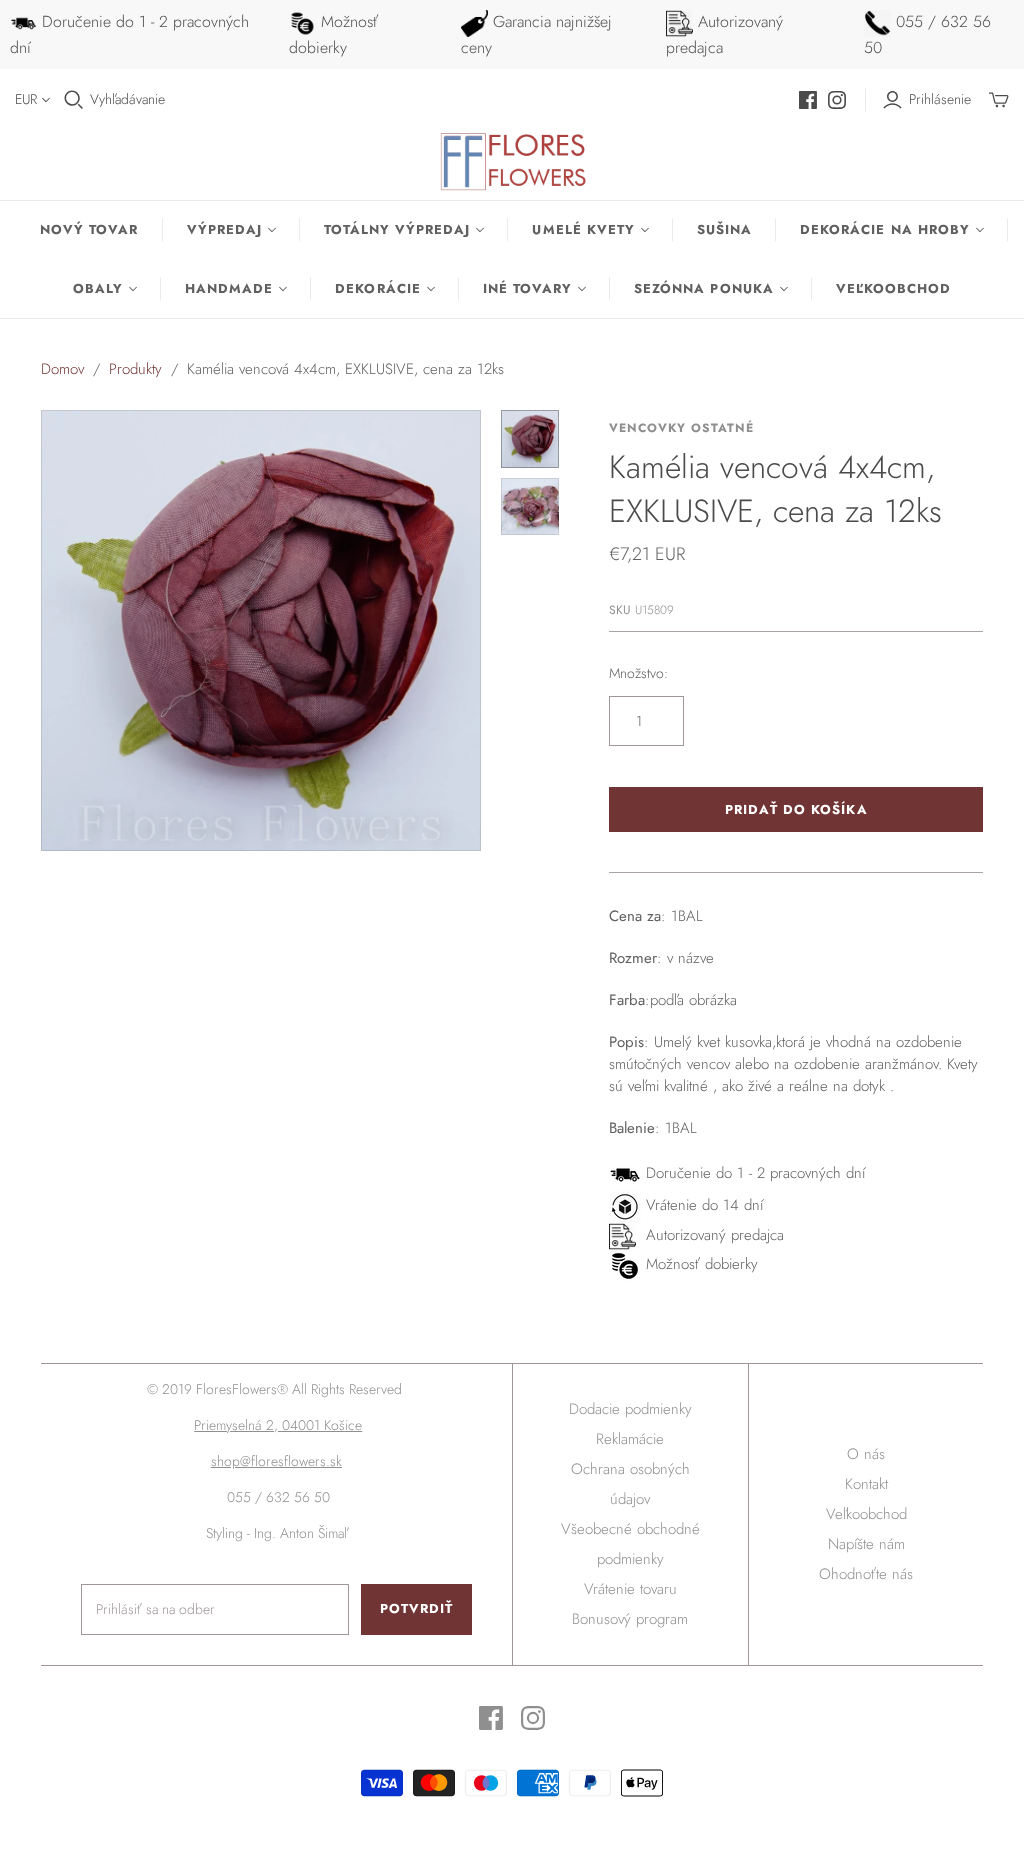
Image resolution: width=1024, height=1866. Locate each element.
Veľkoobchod (893, 288)
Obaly (98, 288)
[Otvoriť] (74, 100)
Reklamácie (630, 1439)
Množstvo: (638, 673)
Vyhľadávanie (127, 99)
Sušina (724, 229)
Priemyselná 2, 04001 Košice (278, 1425)
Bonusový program (630, 1619)
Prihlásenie (940, 99)
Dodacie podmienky (630, 1409)
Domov (62, 369)
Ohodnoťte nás (866, 1574)
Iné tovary (527, 288)
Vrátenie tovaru (630, 1589)
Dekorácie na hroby (885, 229)
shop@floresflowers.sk (276, 1461)
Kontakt (866, 1484)
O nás (866, 1454)
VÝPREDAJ (224, 229)
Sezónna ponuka (704, 288)
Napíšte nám (866, 1544)
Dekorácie (377, 288)
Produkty (135, 369)
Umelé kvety (583, 229)
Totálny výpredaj (397, 229)
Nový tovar (89, 229)
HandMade (229, 288)
